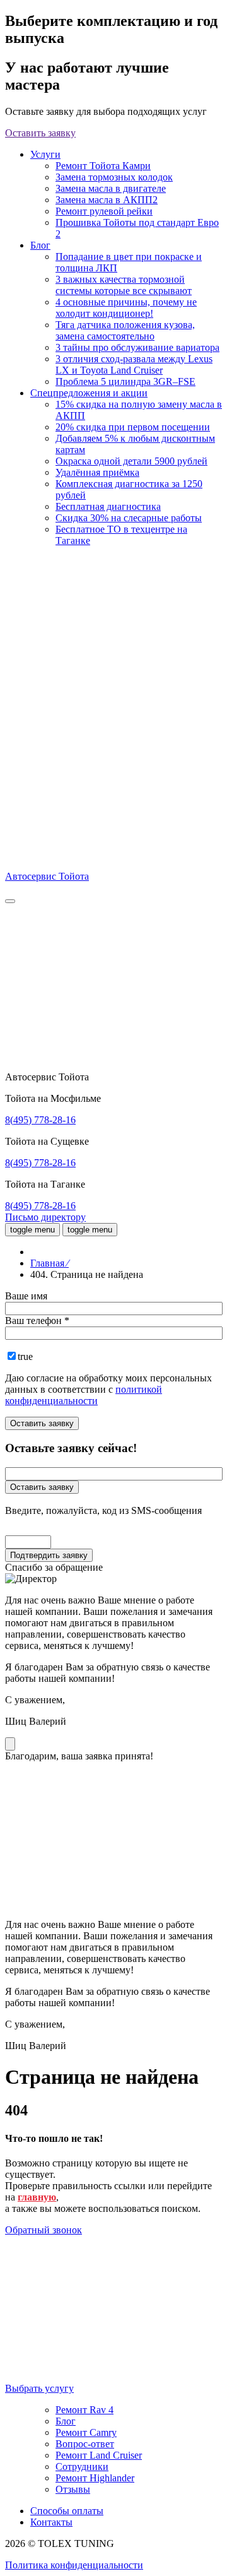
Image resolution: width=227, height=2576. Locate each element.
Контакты (51, 2522)
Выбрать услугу (39, 2388)
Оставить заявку (40, 133)
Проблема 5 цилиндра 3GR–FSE (125, 381)
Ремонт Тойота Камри (103, 166)
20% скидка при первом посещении (133, 427)
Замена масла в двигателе (111, 188)
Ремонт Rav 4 (84, 2410)
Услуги (45, 154)
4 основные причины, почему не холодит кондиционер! (126, 308)
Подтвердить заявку (49, 1555)
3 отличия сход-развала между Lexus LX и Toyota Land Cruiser (134, 364)
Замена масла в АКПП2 (107, 200)
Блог (40, 245)
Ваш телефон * (37, 1320)
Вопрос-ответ (85, 2444)
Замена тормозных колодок (114, 177)
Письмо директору (45, 1217)
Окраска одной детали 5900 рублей (131, 461)
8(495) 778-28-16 (40, 1120)
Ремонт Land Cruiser (99, 2455)
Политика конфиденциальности (74, 2565)
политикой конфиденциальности (84, 1395)
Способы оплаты (67, 2511)
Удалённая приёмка (97, 472)
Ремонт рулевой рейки (104, 211)
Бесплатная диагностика (108, 506)
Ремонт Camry (86, 2432)
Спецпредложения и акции (89, 393)
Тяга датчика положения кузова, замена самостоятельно (125, 330)
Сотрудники (82, 2467)
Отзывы (73, 2489)
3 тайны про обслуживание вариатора (137, 347)
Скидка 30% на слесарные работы (129, 518)
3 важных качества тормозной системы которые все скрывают (124, 285)
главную (37, 2197)
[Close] (10, 1744)
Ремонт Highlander (95, 2478)
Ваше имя (26, 1296)
